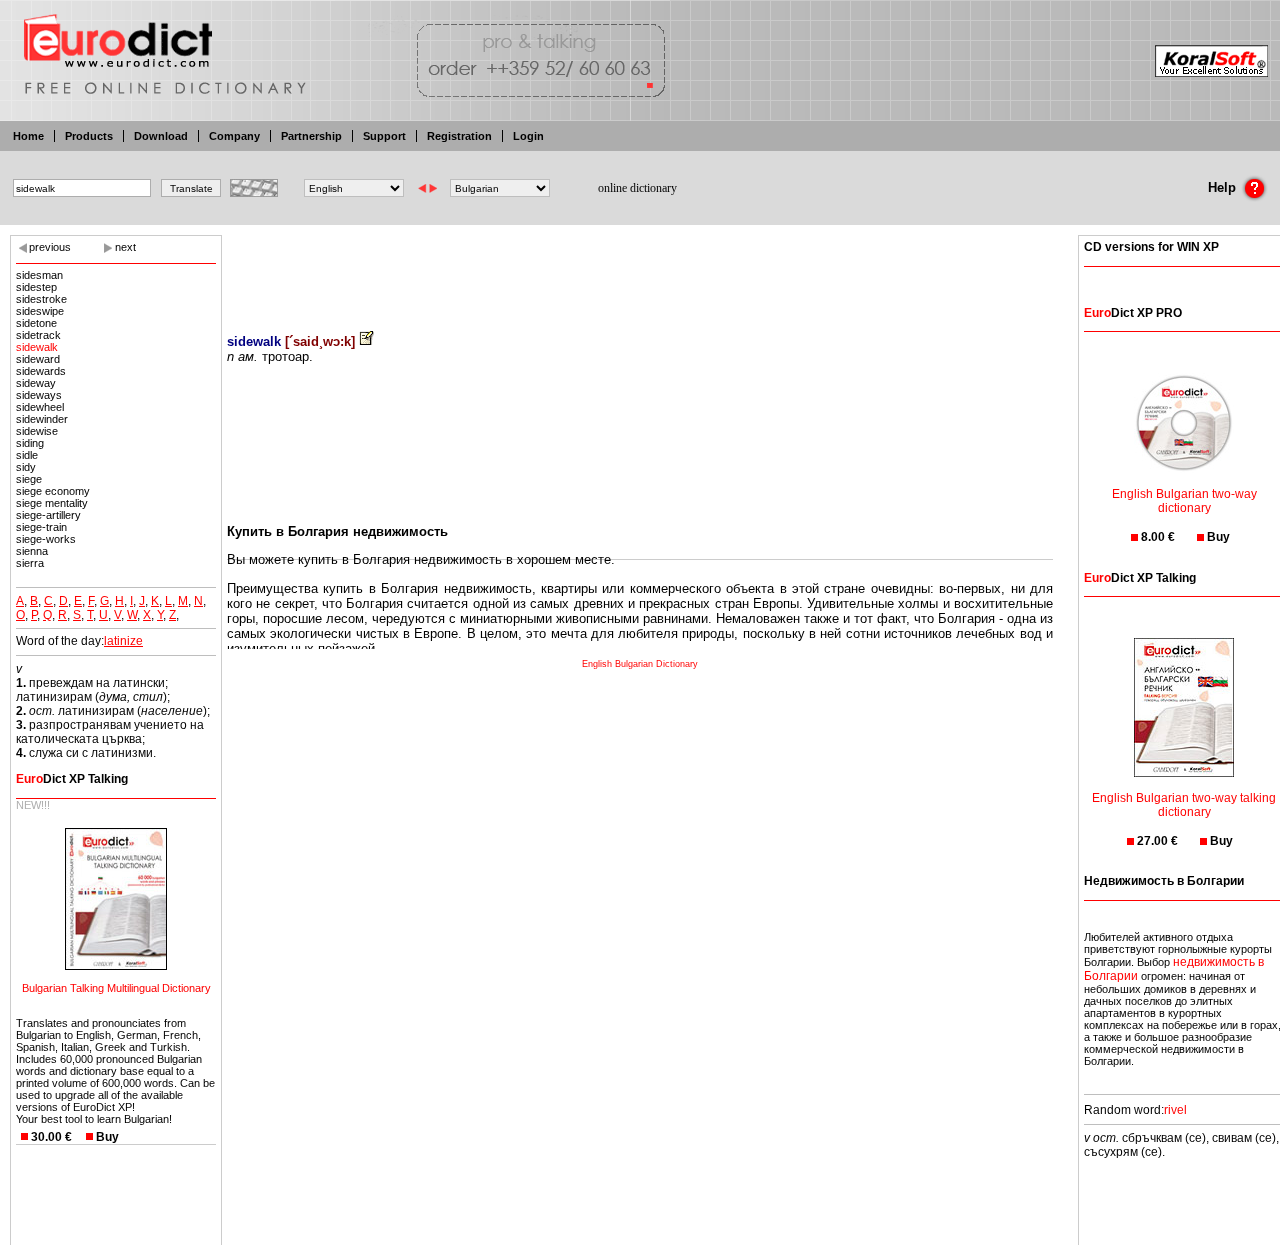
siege (29, 479)
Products (89, 136)
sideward (38, 359)
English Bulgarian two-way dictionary (1184, 501)
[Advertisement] (640, 270)
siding (30, 443)
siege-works (46, 539)
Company (234, 136)
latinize (123, 641)
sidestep (36, 287)
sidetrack (38, 335)
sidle (27, 455)
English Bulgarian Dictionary (640, 664)
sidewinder (42, 419)
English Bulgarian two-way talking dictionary (1184, 805)
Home (28, 136)
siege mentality (52, 503)
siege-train (41, 527)
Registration (459, 136)
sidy (26, 467)
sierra (30, 563)
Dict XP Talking (72, 779)
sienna (32, 551)
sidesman (39, 275)
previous (50, 247)
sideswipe (40, 311)
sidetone (36, 323)
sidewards (41, 371)
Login (528, 136)
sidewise (37, 431)
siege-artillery (48, 515)
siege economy (53, 491)
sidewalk (37, 347)
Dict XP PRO (1133, 313)
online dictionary (637, 188)
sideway (36, 383)
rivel (1175, 1110)
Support (384, 136)
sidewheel (40, 407)
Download (161, 136)
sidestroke (41, 299)
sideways (39, 395)
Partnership (311, 136)
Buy (107, 1137)
